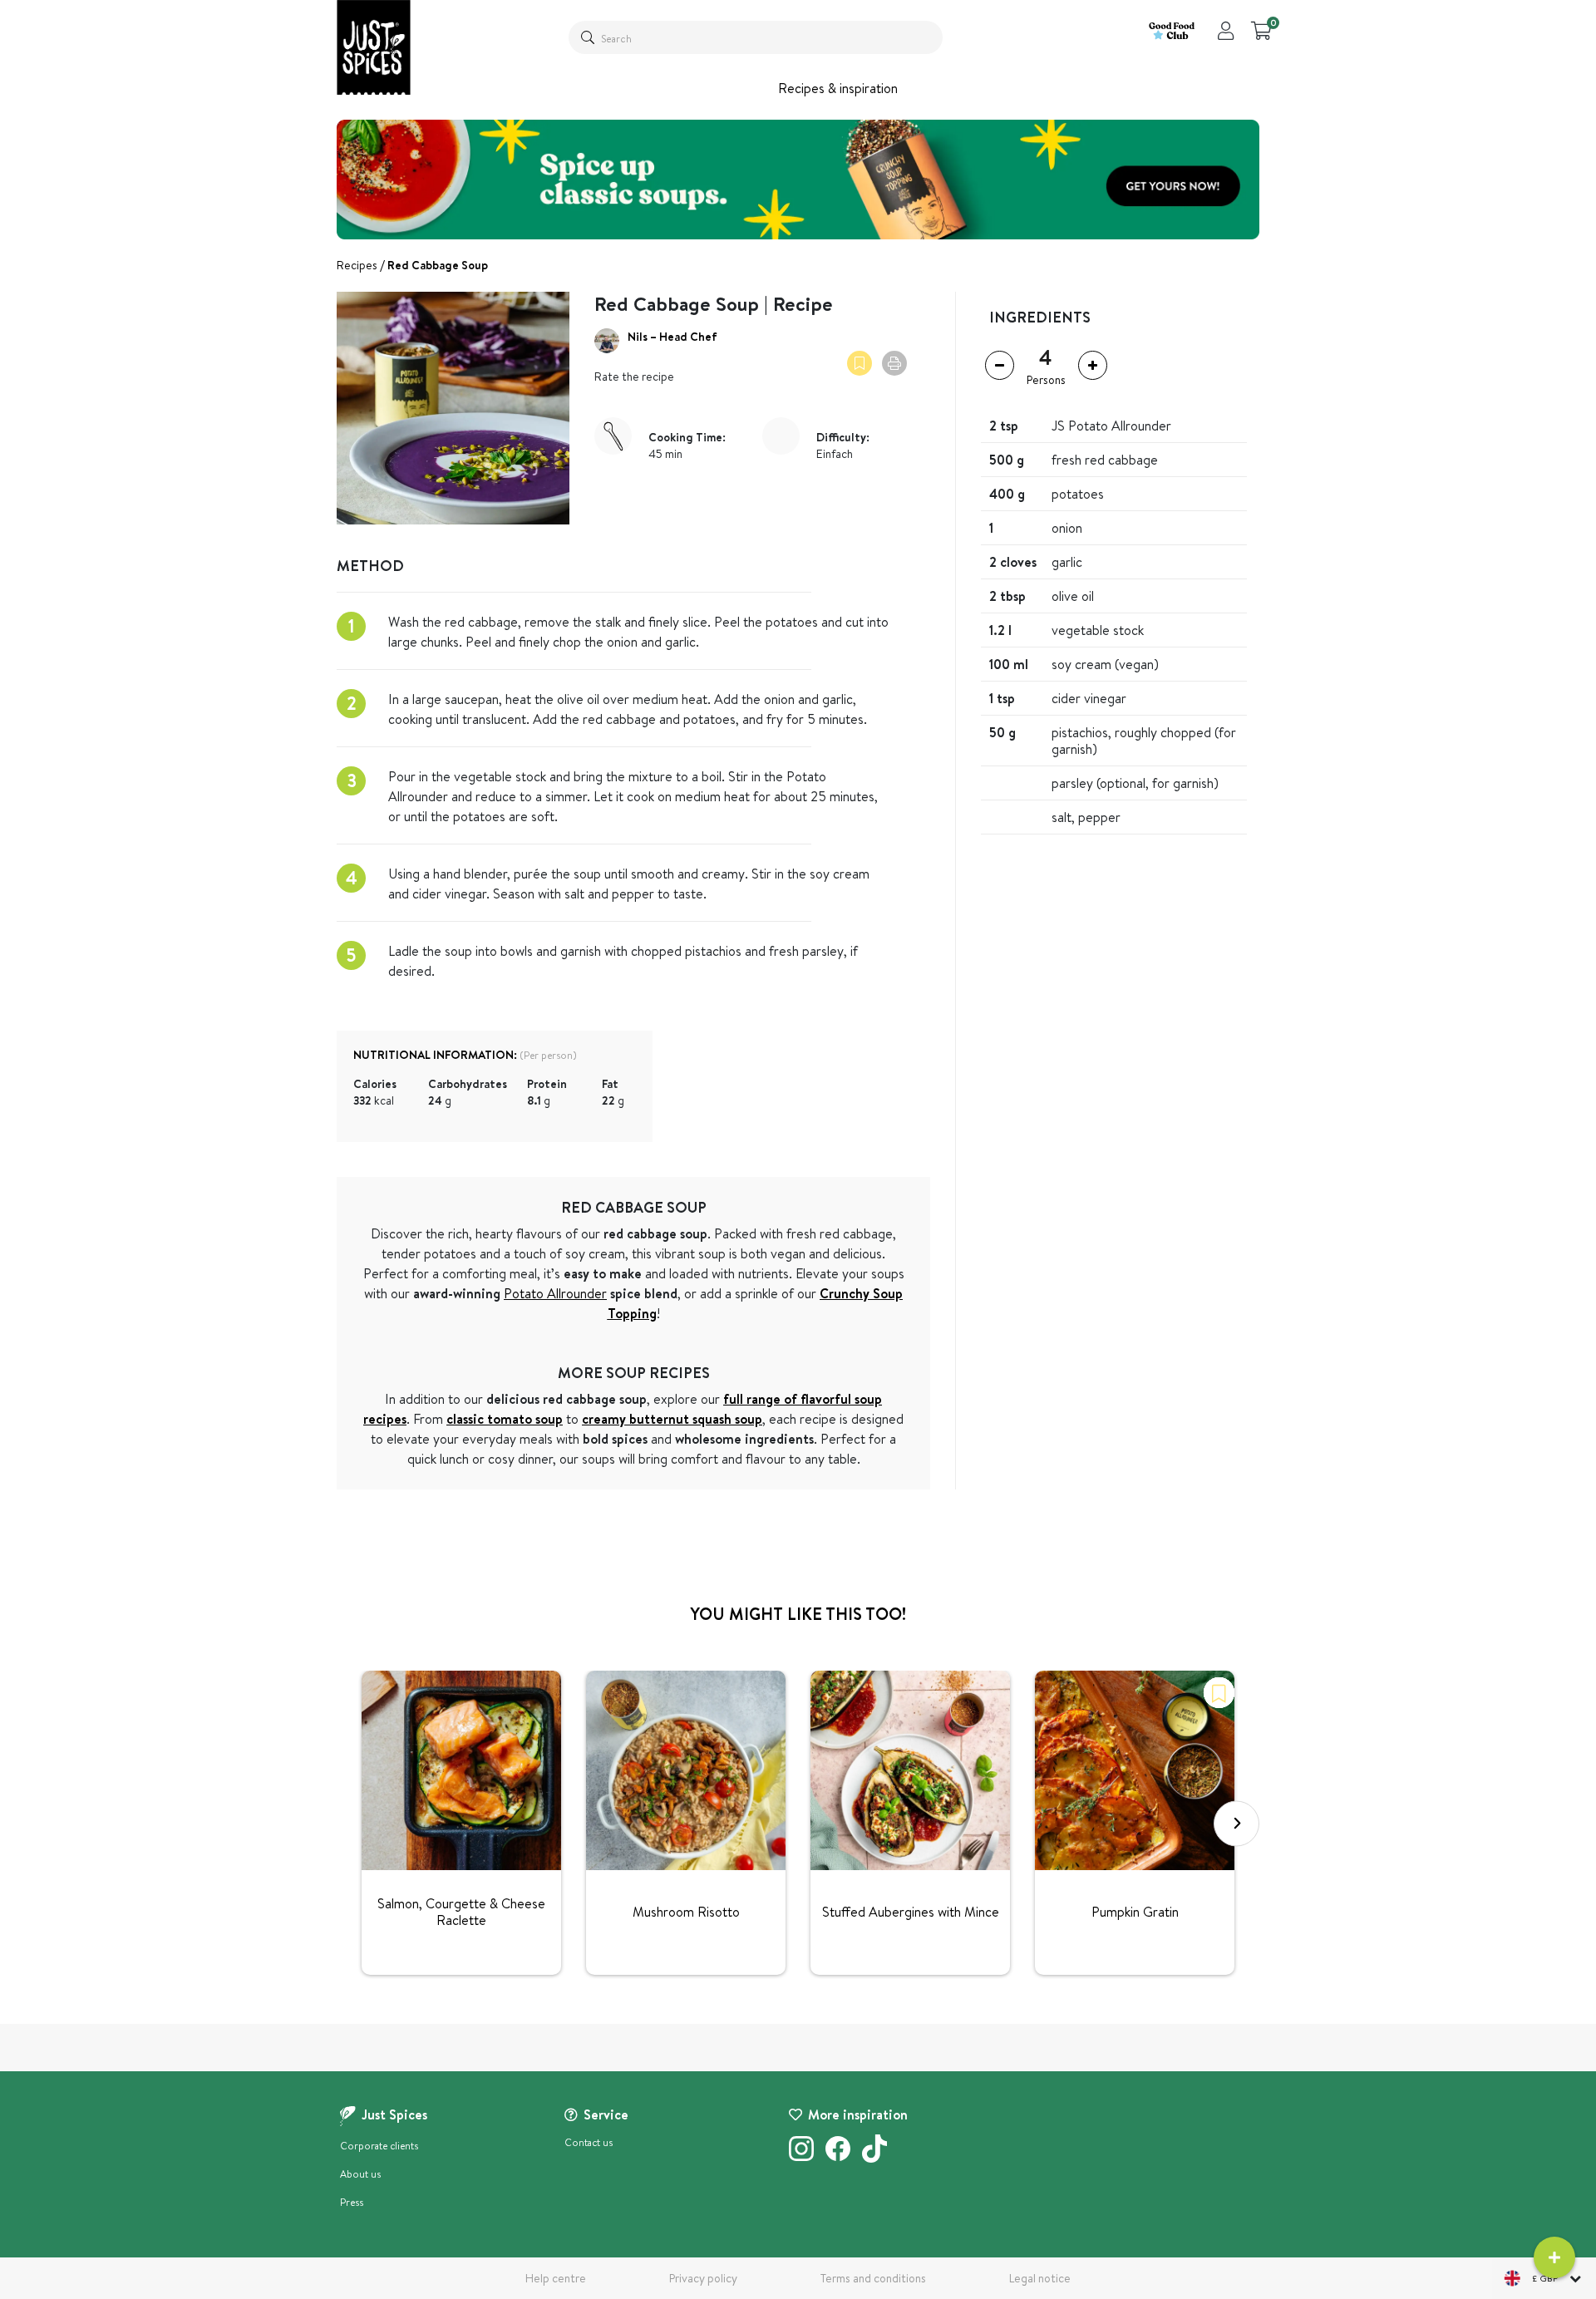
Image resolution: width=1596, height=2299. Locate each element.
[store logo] (374, 47)
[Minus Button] (1000, 365)
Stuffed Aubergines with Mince (911, 1912)
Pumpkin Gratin (1135, 1912)
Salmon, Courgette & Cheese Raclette (461, 1912)
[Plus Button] (1093, 365)
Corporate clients (379, 2146)
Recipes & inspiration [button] (838, 88)
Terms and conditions (873, 2278)
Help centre (556, 2278)
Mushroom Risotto (686, 1912)
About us (360, 2174)
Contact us (589, 2142)
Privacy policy (703, 2278)
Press (352, 2202)
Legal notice (1040, 2278)
